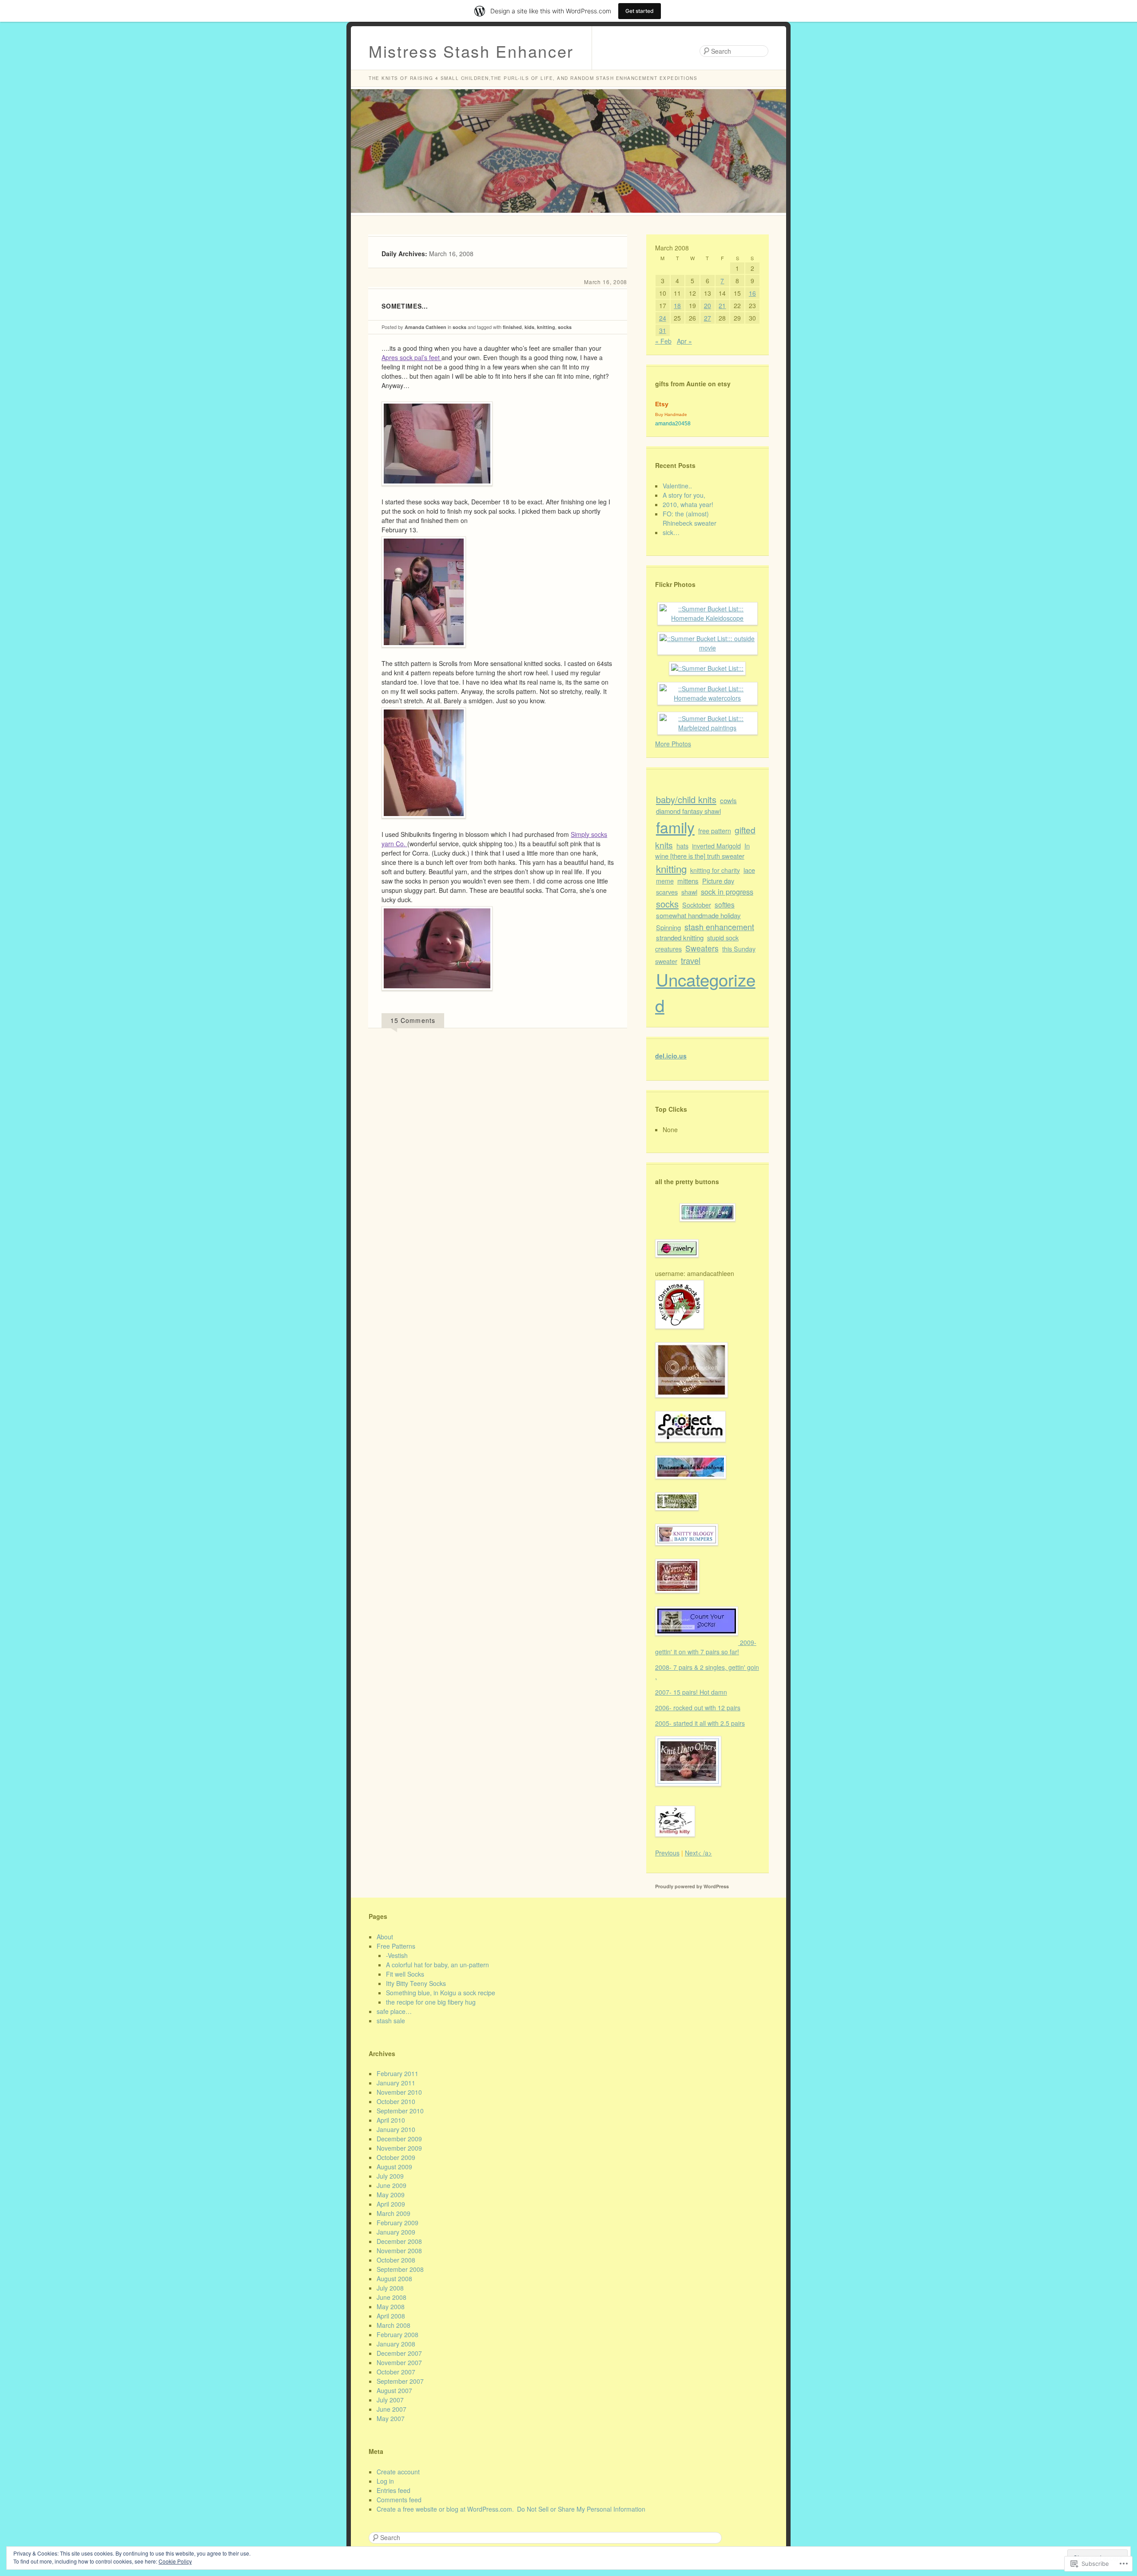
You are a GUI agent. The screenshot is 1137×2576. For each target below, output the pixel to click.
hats (682, 846)
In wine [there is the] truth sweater (702, 851)
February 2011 (398, 2073)
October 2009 (396, 2157)
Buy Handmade (671, 414)
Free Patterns (396, 1946)
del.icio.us (671, 1056)
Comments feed (399, 2500)
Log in (385, 2481)
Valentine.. (677, 486)
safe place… (394, 2011)
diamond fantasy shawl (688, 811)
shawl (689, 892)
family (675, 827)
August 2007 (394, 2390)
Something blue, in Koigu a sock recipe (441, 1993)
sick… (671, 532)
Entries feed (394, 2490)
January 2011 (396, 2083)
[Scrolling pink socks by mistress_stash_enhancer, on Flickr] (437, 492)
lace (749, 870)
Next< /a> (698, 1853)
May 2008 (391, 2307)
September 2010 (400, 2111)
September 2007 (400, 2381)
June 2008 (392, 2297)
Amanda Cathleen (425, 327)
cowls (728, 800)
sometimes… (405, 306)
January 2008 (396, 2344)
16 (752, 293)
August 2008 (394, 2279)
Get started (640, 11)
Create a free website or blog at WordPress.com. (445, 2509)
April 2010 (391, 2120)
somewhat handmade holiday (698, 915)
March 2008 (394, 2325)
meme (665, 881)
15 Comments (413, 1020)
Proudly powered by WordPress (692, 1886)
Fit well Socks (405, 1974)
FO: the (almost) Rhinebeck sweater (690, 518)
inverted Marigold (716, 846)
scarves (667, 892)
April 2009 (391, 2204)
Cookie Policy (175, 2561)
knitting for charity (715, 870)
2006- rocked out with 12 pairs (698, 1708)
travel (691, 960)
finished (512, 327)
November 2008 (399, 2251)
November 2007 (399, 2362)
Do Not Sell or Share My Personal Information (581, 2509)
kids (529, 327)
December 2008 (399, 2241)
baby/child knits (686, 799)
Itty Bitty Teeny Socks (416, 1983)
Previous (667, 1853)
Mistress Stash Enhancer (471, 51)
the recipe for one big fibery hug (431, 2002)
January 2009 (396, 2232)
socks (459, 327)
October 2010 (396, 2101)
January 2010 (396, 2129)
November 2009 (399, 2148)
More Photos (673, 744)
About (385, 1937)
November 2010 (399, 2092)
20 (708, 305)
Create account (398, 2472)
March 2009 (394, 2213)
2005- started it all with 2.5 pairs (700, 1723)
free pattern (715, 830)
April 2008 (391, 2316)
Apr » (684, 341)
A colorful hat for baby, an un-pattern (437, 1965)
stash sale (391, 2021)
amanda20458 (673, 424)
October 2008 (396, 2260)
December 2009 (399, 2139)
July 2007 (390, 2400)
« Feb (663, 341)
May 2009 (391, 2195)
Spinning (668, 927)
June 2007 (392, 2409)
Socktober (697, 905)
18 (677, 305)
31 (663, 330)
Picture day (718, 881)
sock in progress (727, 892)
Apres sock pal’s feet (411, 357)
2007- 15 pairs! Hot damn (691, 1692)
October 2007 (396, 2372)
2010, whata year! (688, 504)
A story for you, (684, 495)
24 (663, 318)
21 (722, 305)
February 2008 (398, 2334)
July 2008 (390, 2288)
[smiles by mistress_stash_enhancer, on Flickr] (437, 997)
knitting (546, 327)
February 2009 (398, 2223)
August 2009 (394, 2167)
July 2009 (390, 2176)
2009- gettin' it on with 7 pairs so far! (706, 1647)
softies (725, 904)
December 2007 (399, 2353)
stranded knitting (680, 937)
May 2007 (391, 2418)
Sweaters (702, 948)
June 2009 (392, 2185)
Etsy (662, 404)
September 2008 (400, 2269)
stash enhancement (719, 927)
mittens (688, 881)
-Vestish (397, 1955)
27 (708, 318)
